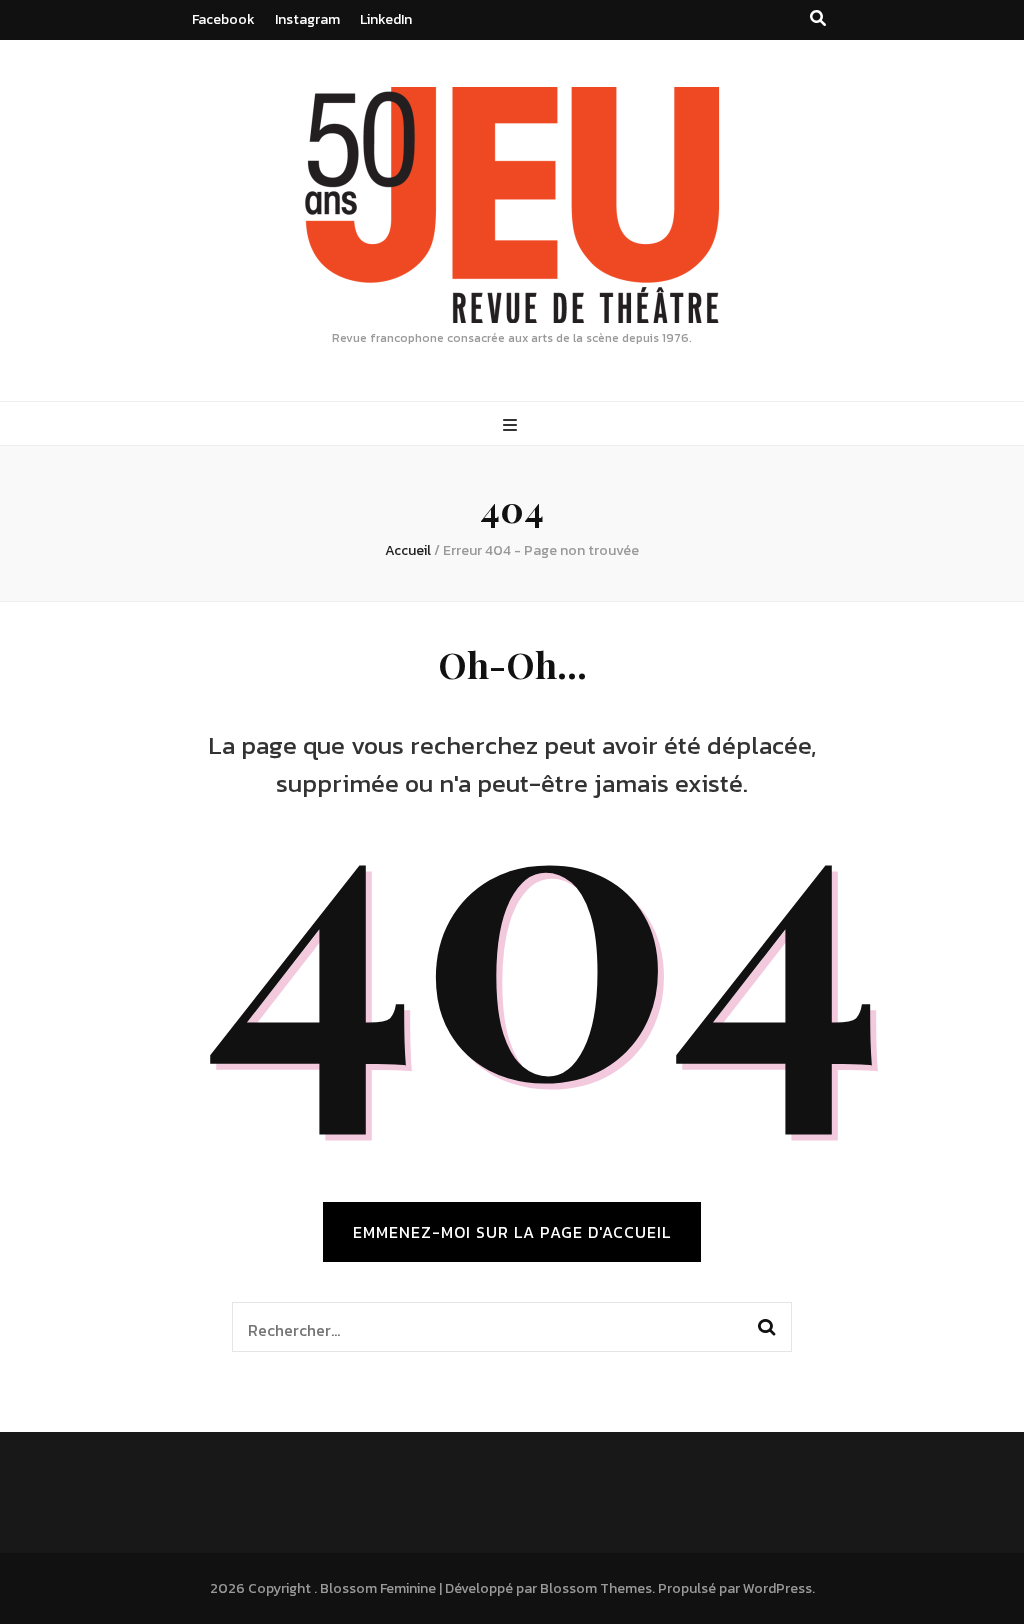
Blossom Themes (596, 1588)
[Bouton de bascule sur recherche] (818, 18)
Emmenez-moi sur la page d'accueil (512, 1232)
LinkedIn (386, 19)
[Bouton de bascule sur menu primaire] (512, 425)
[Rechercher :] (485, 1327)
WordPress (777, 1588)
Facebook (223, 19)
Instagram (307, 19)
